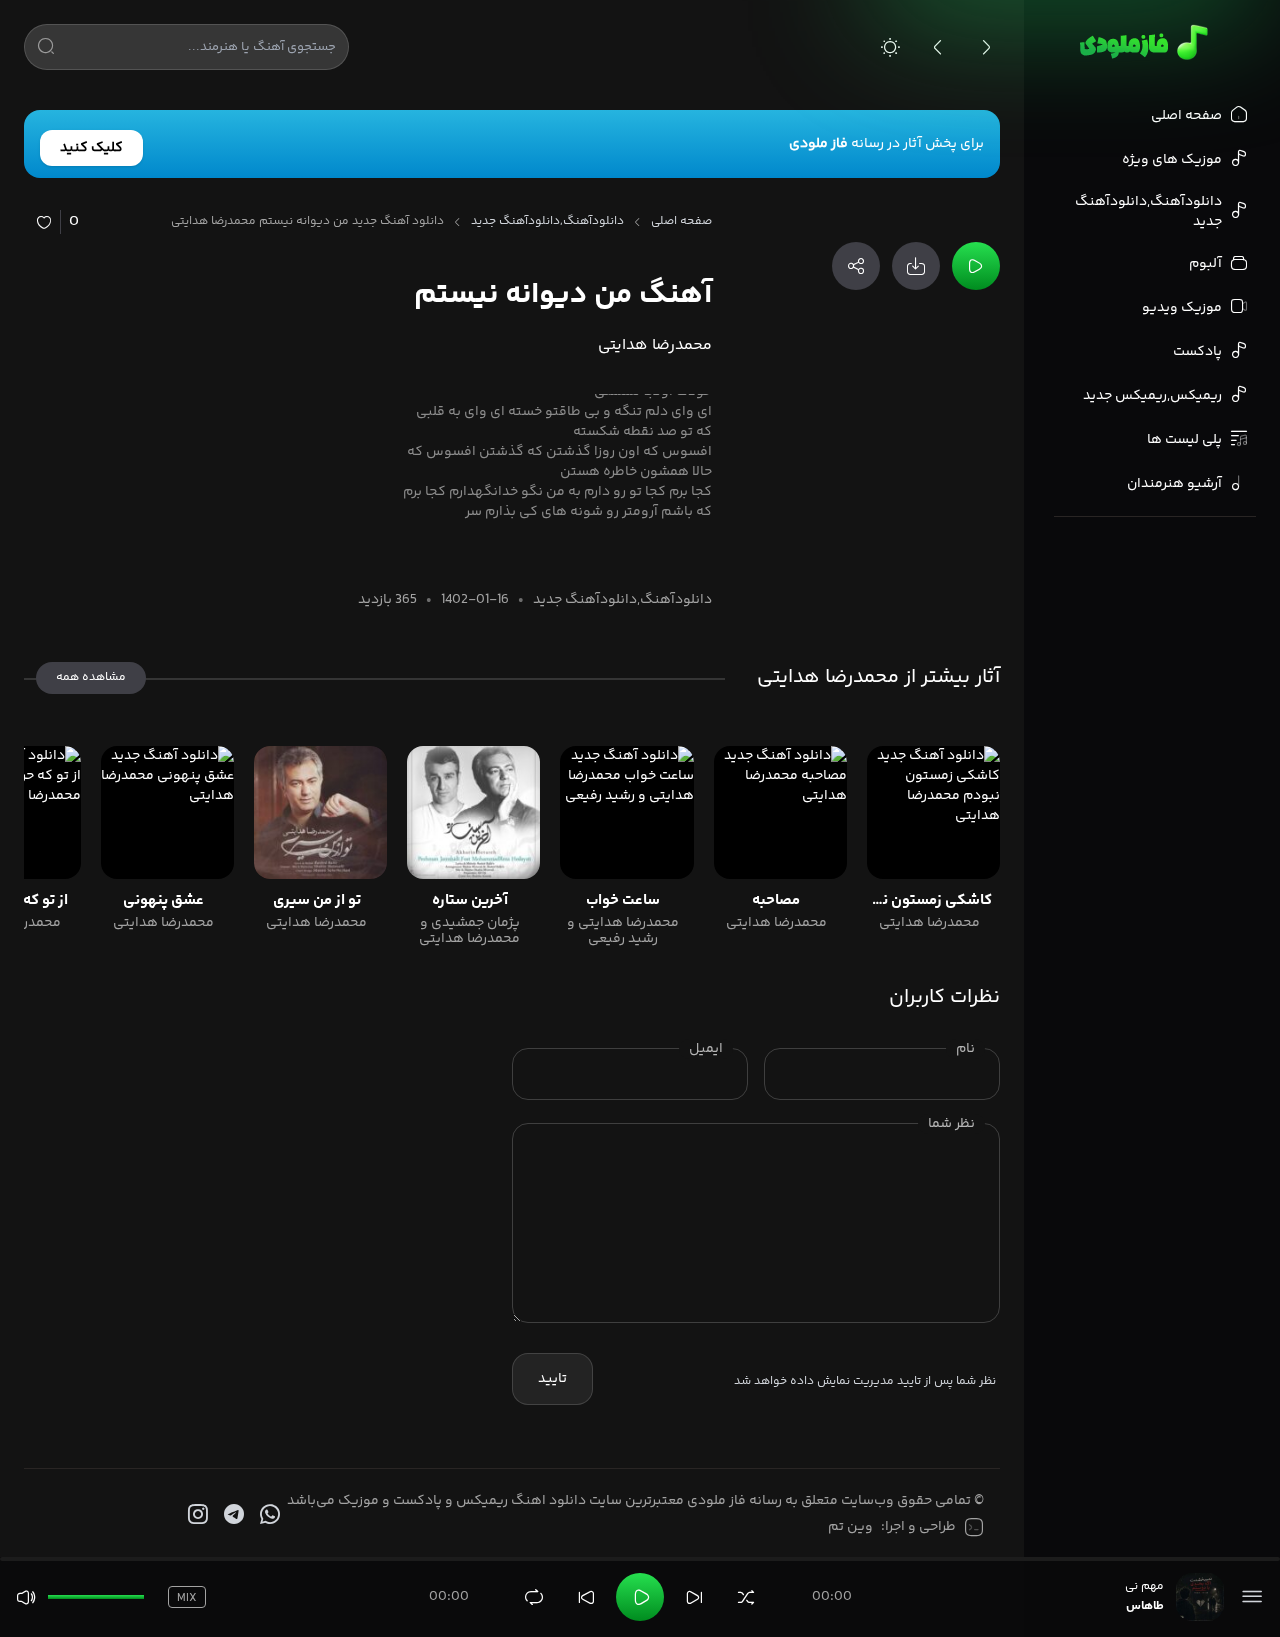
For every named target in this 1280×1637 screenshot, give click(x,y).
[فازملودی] (1140, 42)
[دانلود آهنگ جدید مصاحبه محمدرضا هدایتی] (780, 812)
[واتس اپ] (268, 1515)
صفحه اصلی (681, 222)
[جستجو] (46, 50)
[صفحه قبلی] (938, 47)
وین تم (850, 1527)
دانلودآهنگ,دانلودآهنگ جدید (547, 222)
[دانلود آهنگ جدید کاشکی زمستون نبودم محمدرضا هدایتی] (933, 812)
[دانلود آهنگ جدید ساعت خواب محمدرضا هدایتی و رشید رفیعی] (626, 812)
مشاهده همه (91, 677)
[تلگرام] (232, 1515)
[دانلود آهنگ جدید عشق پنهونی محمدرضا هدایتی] (167, 812)
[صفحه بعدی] (986, 47)
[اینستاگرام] (196, 1515)
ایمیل (706, 1049)
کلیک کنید (91, 148)
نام (965, 1049)
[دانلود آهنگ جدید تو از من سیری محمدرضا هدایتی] (320, 812)
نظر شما (951, 1124)
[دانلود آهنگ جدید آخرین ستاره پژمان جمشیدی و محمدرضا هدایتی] (473, 812)
